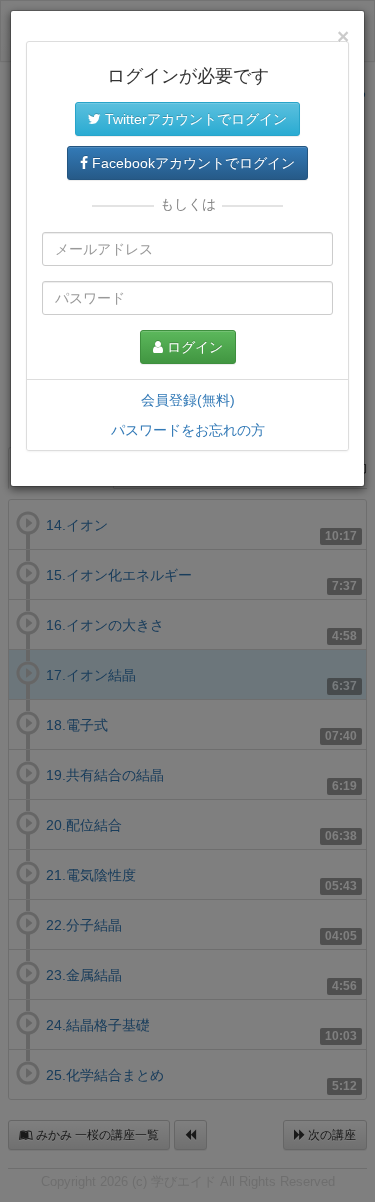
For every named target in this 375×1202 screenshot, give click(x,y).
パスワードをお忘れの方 (188, 430)
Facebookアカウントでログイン (191, 163)
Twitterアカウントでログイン (194, 119)
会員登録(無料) (188, 400)
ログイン (193, 347)
